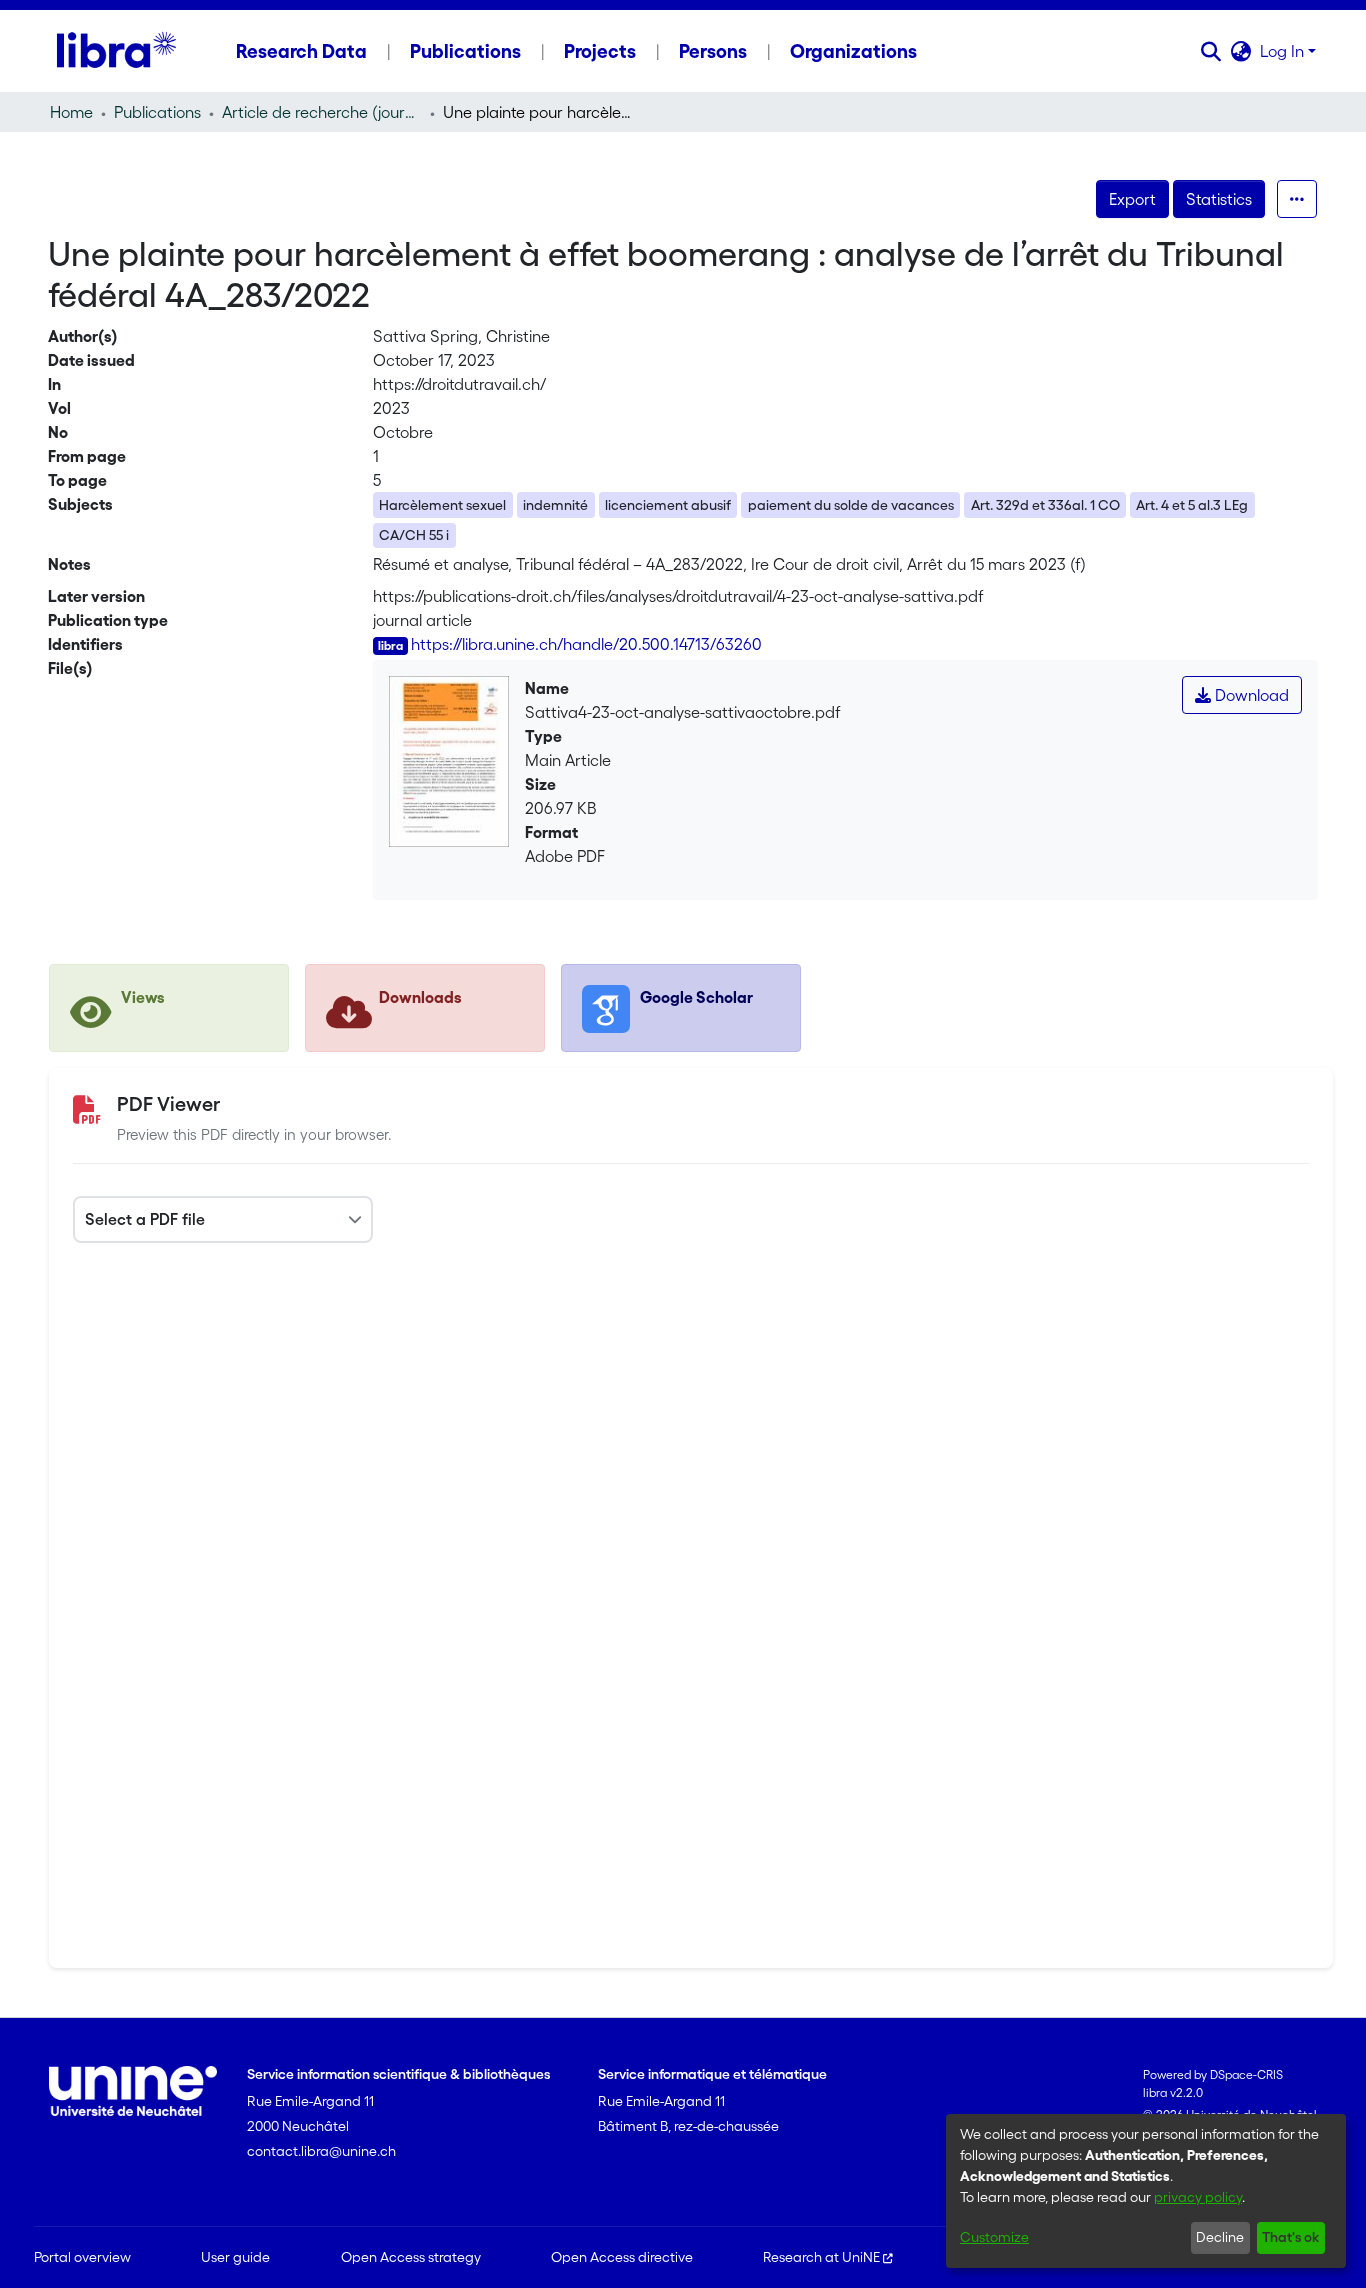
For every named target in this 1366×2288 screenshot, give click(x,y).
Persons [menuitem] (713, 51)
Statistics (1219, 199)
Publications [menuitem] (465, 51)
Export (1132, 199)
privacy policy (1198, 2197)
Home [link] (71, 112)
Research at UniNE (821, 2257)
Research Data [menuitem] (301, 51)
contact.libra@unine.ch (321, 2151)
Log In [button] (1284, 51)
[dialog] (1146, 2191)
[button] (1211, 51)
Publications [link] (157, 112)
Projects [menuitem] (600, 51)
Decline (1220, 2237)
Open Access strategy (411, 2257)
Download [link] (1250, 695)
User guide (235, 2257)
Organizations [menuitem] (853, 51)
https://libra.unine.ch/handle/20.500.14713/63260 (586, 644)
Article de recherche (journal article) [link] (322, 112)
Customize (994, 2237)
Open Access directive (622, 2257)
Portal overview (82, 2257)
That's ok (1290, 2237)
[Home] (116, 51)
